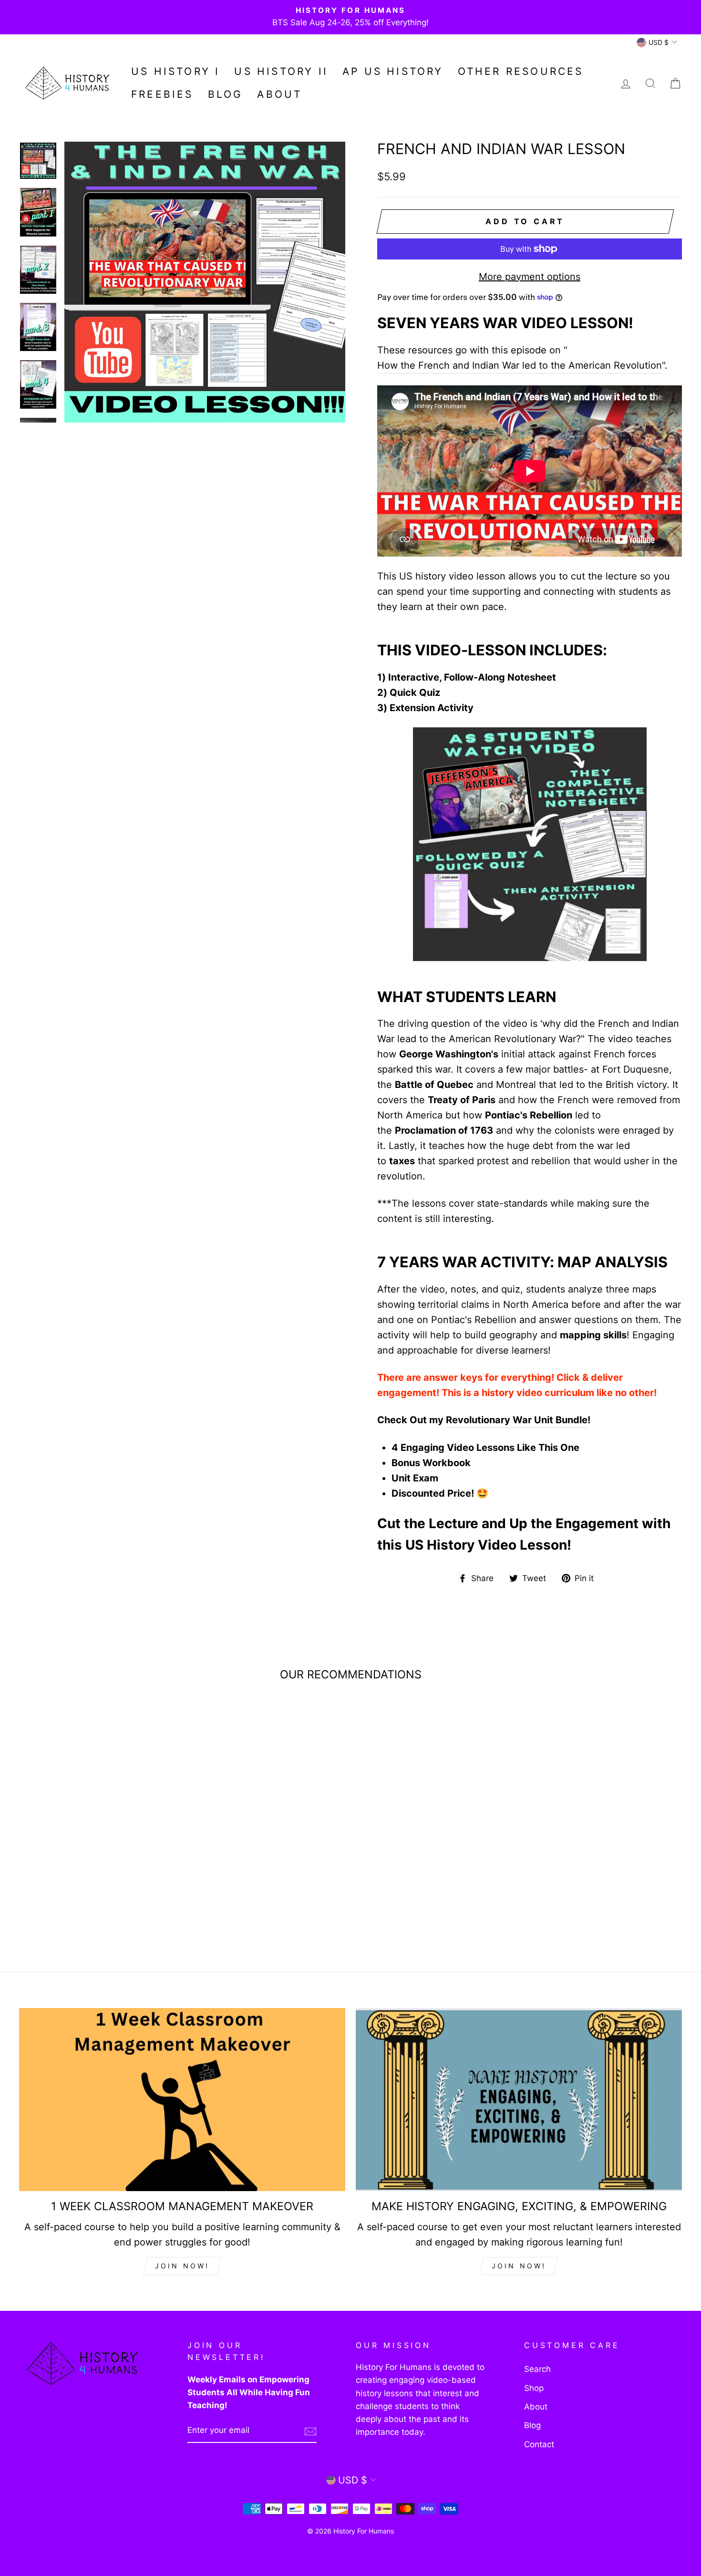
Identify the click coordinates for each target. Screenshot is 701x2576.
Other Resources (521, 71)
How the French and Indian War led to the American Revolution (520, 365)
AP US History (393, 71)
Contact (539, 2444)
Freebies (162, 94)
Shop (534, 2388)
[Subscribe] (310, 2431)
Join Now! (519, 2266)
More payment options (530, 277)
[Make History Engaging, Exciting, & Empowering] (519, 2100)
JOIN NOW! (182, 2266)
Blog (226, 94)
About (279, 94)
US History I (175, 71)
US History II (281, 71)
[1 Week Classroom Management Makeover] (182, 2100)
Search (537, 2369)
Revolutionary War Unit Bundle (517, 1420)
